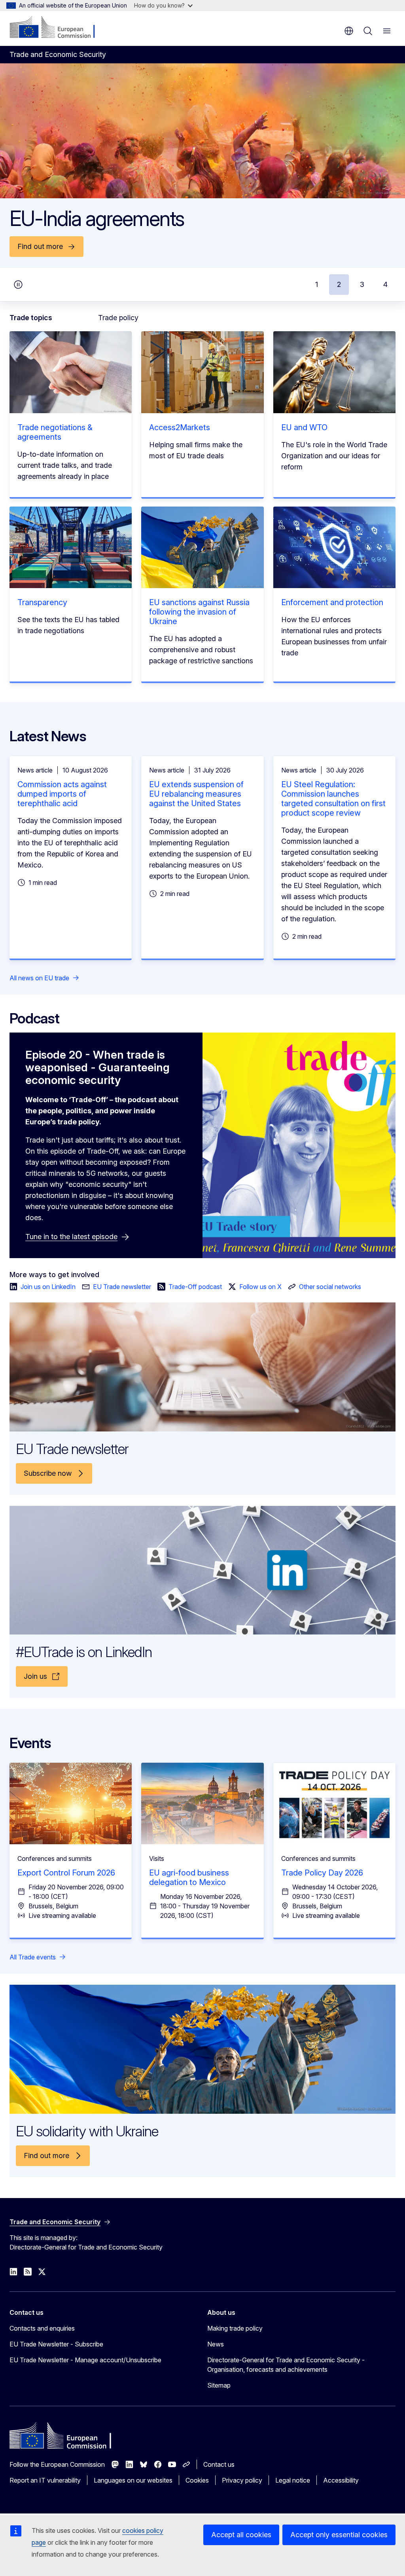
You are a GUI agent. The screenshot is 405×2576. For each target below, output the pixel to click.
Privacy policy (242, 2480)
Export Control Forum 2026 (66, 1873)
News (216, 2344)
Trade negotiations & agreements (55, 432)
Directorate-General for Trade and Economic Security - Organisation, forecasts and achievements (286, 2365)
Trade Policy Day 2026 (322, 1873)
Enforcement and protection (332, 602)
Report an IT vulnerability (45, 2480)
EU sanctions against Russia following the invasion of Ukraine (199, 612)
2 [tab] (339, 284)
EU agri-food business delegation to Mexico (189, 1877)
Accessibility (341, 2480)
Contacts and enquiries (42, 2328)
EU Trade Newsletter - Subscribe (56, 2344)
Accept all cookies (241, 2535)
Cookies (197, 2480)
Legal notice (293, 2480)
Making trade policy (235, 2328)
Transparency (42, 602)
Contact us (219, 2464)
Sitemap (219, 2385)
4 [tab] (385, 284)
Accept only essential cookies (339, 2535)
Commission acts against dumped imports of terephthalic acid (62, 794)
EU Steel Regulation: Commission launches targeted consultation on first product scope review (333, 799)
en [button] (349, 31)
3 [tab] (362, 284)
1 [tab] (317, 284)
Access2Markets (180, 427)
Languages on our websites (133, 2480)
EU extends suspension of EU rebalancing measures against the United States (196, 794)
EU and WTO (304, 427)
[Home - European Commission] (58, 28)
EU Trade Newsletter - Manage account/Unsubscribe (85, 2360)
